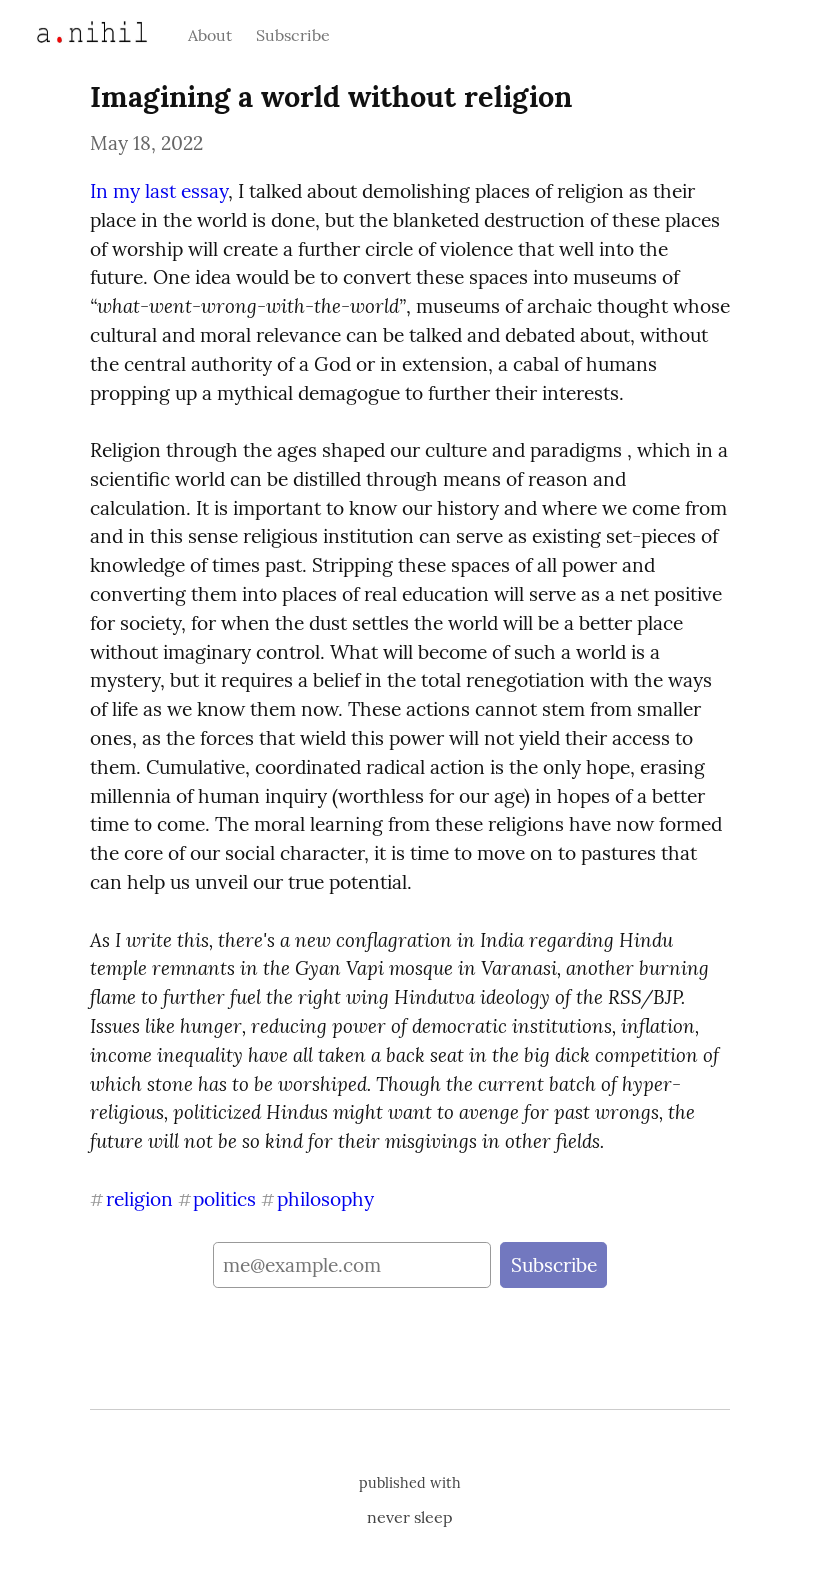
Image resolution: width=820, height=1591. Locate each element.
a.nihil (69, 32)
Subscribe (293, 35)
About (210, 35)
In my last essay (159, 191)
